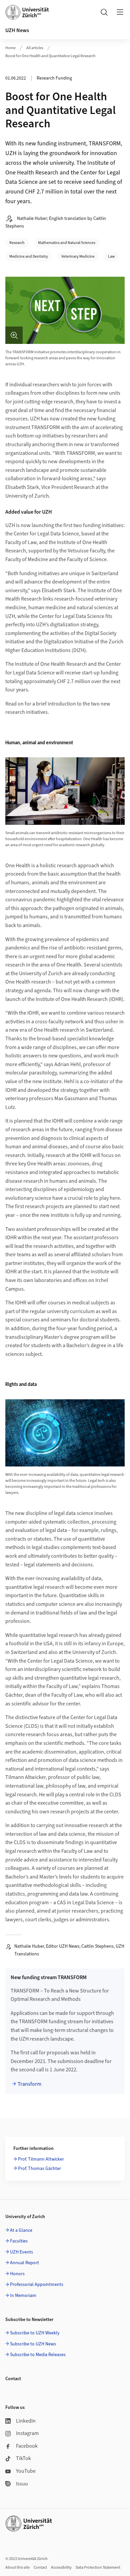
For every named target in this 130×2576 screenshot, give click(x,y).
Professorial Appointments (37, 2285)
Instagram (27, 2433)
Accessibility (61, 2567)
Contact (40, 2567)
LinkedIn (26, 2421)
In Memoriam (23, 2296)
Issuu (22, 2484)
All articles (35, 48)
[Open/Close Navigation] (120, 12)
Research (17, 243)
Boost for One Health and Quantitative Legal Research (50, 56)
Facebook (27, 2446)
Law (111, 256)
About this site (17, 2567)
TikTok (23, 2458)
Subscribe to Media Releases (38, 2355)
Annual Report (24, 2263)
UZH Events (21, 2252)
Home (10, 48)
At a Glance (21, 2230)
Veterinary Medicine (78, 256)
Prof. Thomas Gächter (39, 2169)
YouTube (26, 2471)
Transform (29, 2084)
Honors (17, 2274)
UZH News (17, 30)
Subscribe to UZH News (33, 2344)
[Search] (104, 12)
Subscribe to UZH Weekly (35, 2333)
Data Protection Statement (98, 2567)
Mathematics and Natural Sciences (67, 243)
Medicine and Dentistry (29, 256)
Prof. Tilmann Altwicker (41, 2159)
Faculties (19, 2241)
